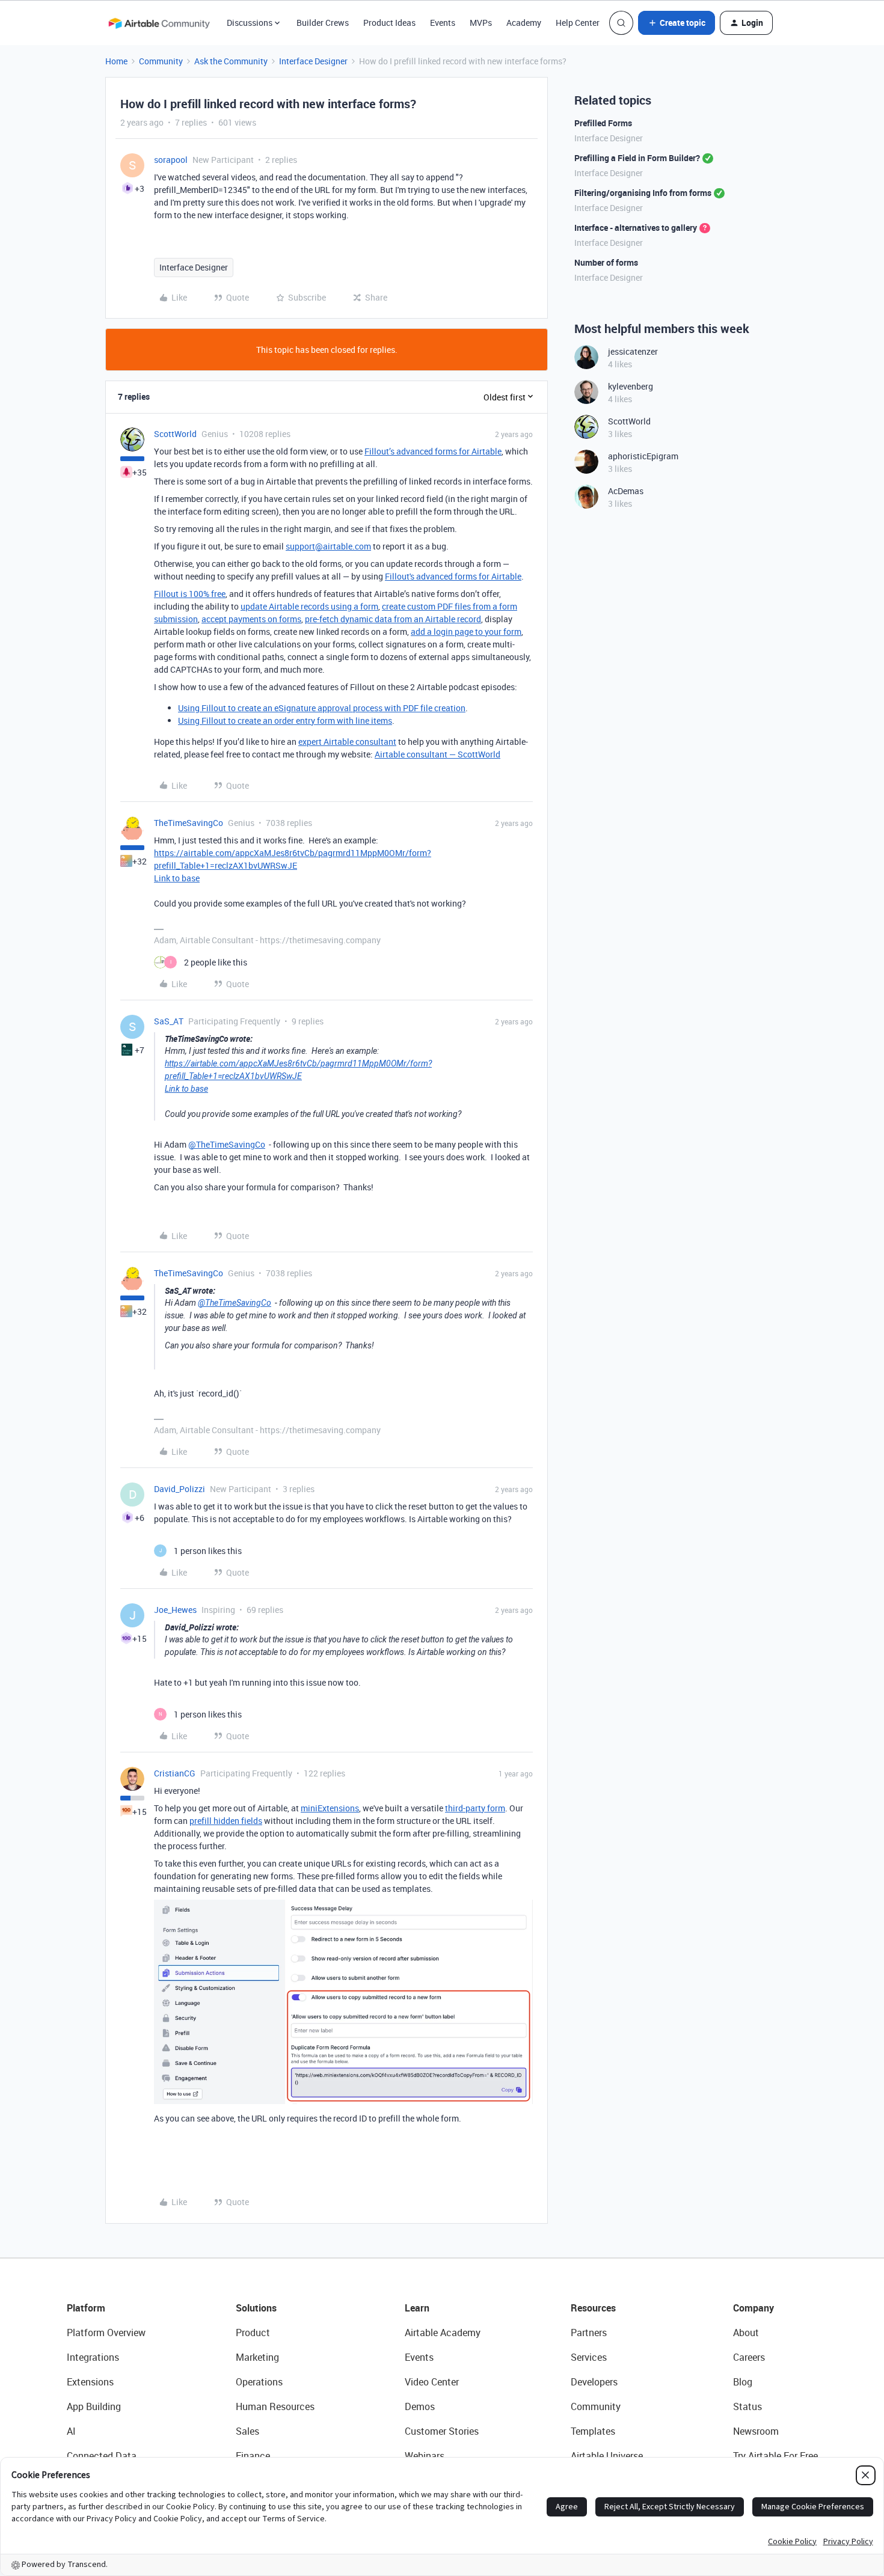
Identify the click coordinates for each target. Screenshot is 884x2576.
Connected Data (102, 2456)
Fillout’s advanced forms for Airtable (433, 451)
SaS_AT (169, 1021)
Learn (417, 2308)
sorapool (171, 160)
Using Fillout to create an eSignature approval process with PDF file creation (322, 708)
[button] (677, 23)
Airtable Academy (443, 2333)
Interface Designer (313, 61)
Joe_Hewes (175, 1610)
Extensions (90, 2382)
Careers (749, 2357)
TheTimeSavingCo (189, 823)
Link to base (177, 878)
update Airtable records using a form (309, 606)
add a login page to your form (466, 632)
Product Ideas (389, 23)
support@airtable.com (328, 546)
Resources (593, 2308)
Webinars (425, 2456)
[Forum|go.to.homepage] (159, 23)
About (746, 2333)
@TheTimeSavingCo (227, 1144)
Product (253, 2333)
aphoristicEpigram (643, 456)
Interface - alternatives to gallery (636, 228)
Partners (589, 2333)
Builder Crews (323, 23)
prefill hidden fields (226, 1821)
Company (754, 2308)
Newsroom (756, 2431)
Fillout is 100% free (190, 594)
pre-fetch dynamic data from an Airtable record (393, 619)
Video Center (432, 2382)
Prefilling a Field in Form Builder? (637, 158)
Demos (420, 2406)
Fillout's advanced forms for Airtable (453, 576)
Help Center (578, 23)
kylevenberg (631, 386)
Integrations (93, 2357)
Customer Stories (442, 2431)
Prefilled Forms (603, 123)
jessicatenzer (633, 351)
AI (71, 2431)
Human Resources (275, 2406)
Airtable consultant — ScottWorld (437, 754)
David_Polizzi (180, 1489)
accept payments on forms (251, 619)
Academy (524, 23)
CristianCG (175, 1773)
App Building (94, 2406)
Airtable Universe (607, 2456)
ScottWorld (175, 434)
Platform (86, 2308)
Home (116, 61)
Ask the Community (231, 61)
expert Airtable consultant (347, 742)
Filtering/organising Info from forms (643, 193)
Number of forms (606, 262)
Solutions (256, 2308)
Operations (259, 2382)
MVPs (481, 23)
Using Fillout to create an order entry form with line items (285, 720)
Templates (593, 2431)
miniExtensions (330, 1808)
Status (747, 2406)
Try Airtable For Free (775, 2456)
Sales (247, 2431)
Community (161, 61)
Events (443, 23)
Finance (253, 2456)
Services (589, 2357)
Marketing (257, 2357)
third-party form (475, 1808)
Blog (743, 2382)
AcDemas (626, 491)
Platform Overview (106, 2333)
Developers (594, 2382)
